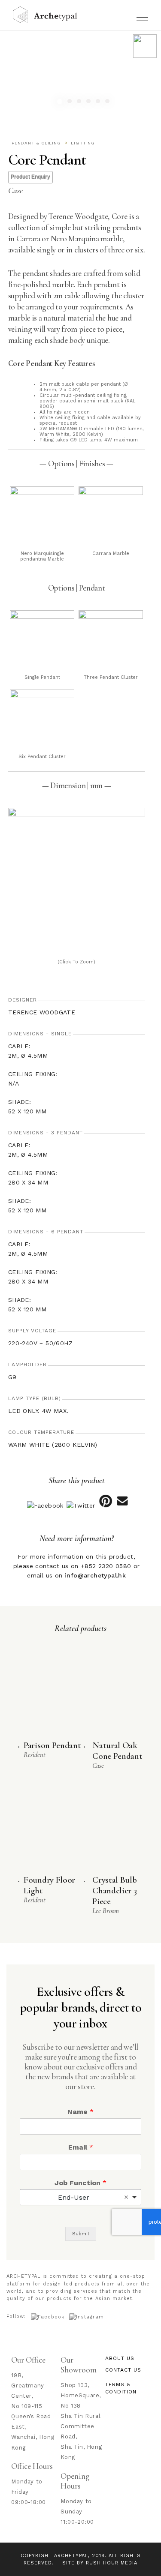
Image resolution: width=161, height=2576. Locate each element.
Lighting (83, 143)
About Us (120, 2358)
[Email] (123, 1505)
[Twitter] (81, 1505)
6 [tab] (108, 102)
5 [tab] (99, 102)
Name (80, 2112)
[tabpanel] (80, 75)
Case (15, 191)
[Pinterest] (105, 1505)
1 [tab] (61, 103)
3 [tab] (80, 102)
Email (81, 2147)
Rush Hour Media (112, 2563)
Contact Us (123, 2370)
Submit (81, 2234)
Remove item (126, 2197)
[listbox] (80, 2197)
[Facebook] (45, 1505)
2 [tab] (71, 102)
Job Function (80, 2183)
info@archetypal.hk (95, 1575)
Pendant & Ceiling (36, 143)
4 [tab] (90, 102)
